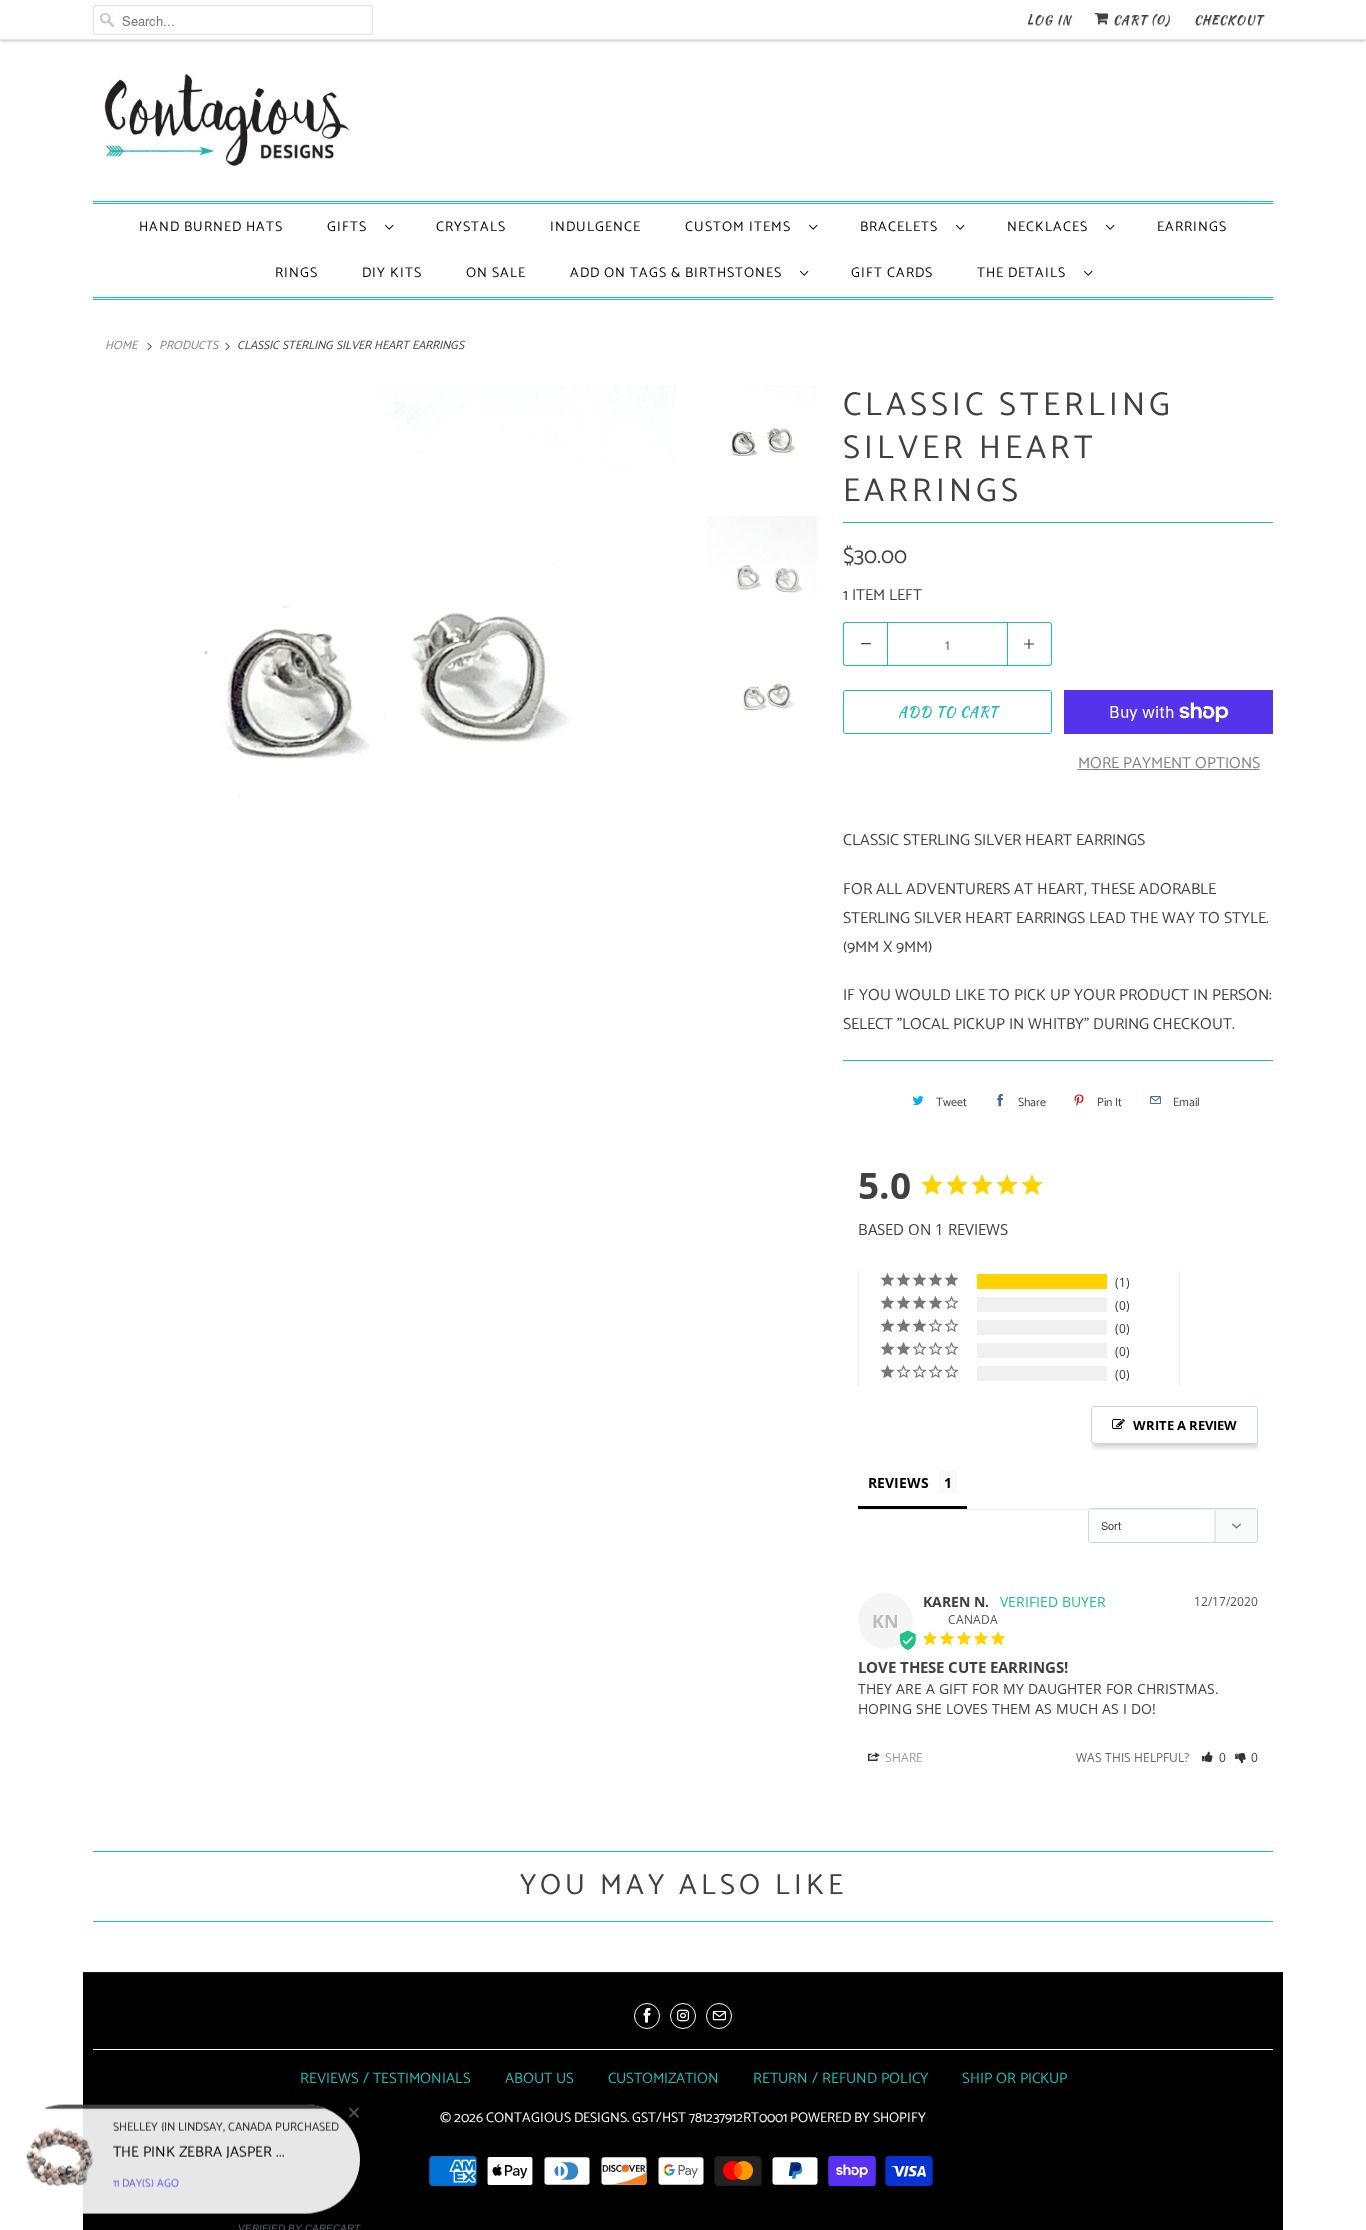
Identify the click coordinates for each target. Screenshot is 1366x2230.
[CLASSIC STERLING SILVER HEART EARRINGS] (385, 677)
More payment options (1169, 763)
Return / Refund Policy (840, 2078)
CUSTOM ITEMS (742, 227)
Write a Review (1185, 1425)
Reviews (898, 1482)
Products (188, 345)
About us (539, 2078)
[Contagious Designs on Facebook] (647, 2016)
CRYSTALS (471, 227)
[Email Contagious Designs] (719, 2016)
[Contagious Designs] (223, 125)
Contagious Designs (556, 2118)
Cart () (1139, 19)
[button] (1213, 1757)
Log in (1049, 19)
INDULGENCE (595, 227)
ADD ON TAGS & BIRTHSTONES (680, 273)
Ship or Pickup (1014, 2078)
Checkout (1228, 19)
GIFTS (351, 227)
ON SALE (496, 273)
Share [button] (902, 1757)
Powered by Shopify (858, 2118)
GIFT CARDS (892, 273)
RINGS (296, 273)
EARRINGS (1192, 227)
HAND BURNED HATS (211, 227)
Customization (663, 2078)
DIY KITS (392, 273)
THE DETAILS (1025, 273)
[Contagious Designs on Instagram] (683, 2016)
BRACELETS (903, 227)
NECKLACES (1051, 227)
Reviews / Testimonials (385, 2078)
